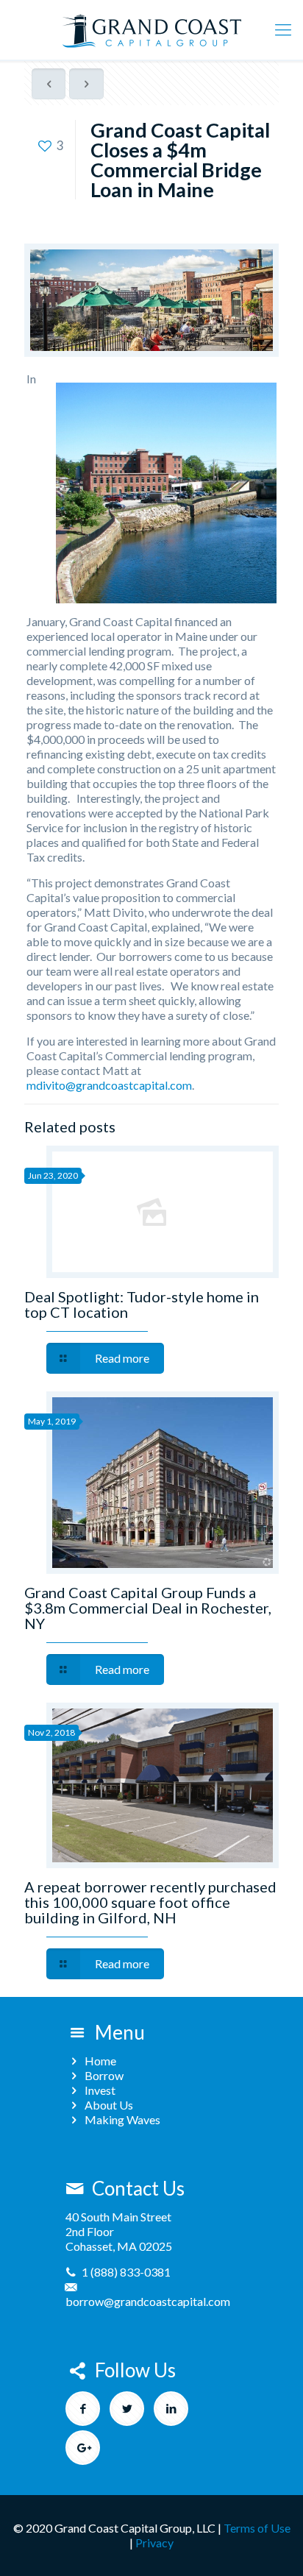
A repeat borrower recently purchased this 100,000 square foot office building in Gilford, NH (150, 1902)
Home (100, 2061)
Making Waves (122, 2119)
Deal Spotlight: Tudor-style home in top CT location (142, 1304)
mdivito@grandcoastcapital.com (109, 1085)
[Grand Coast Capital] (151, 29)
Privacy (154, 2543)
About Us (109, 2105)
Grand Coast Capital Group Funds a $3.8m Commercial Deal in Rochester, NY (148, 1608)
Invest (100, 2090)
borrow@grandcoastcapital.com (148, 2301)
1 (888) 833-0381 (126, 2272)
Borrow (104, 2075)
